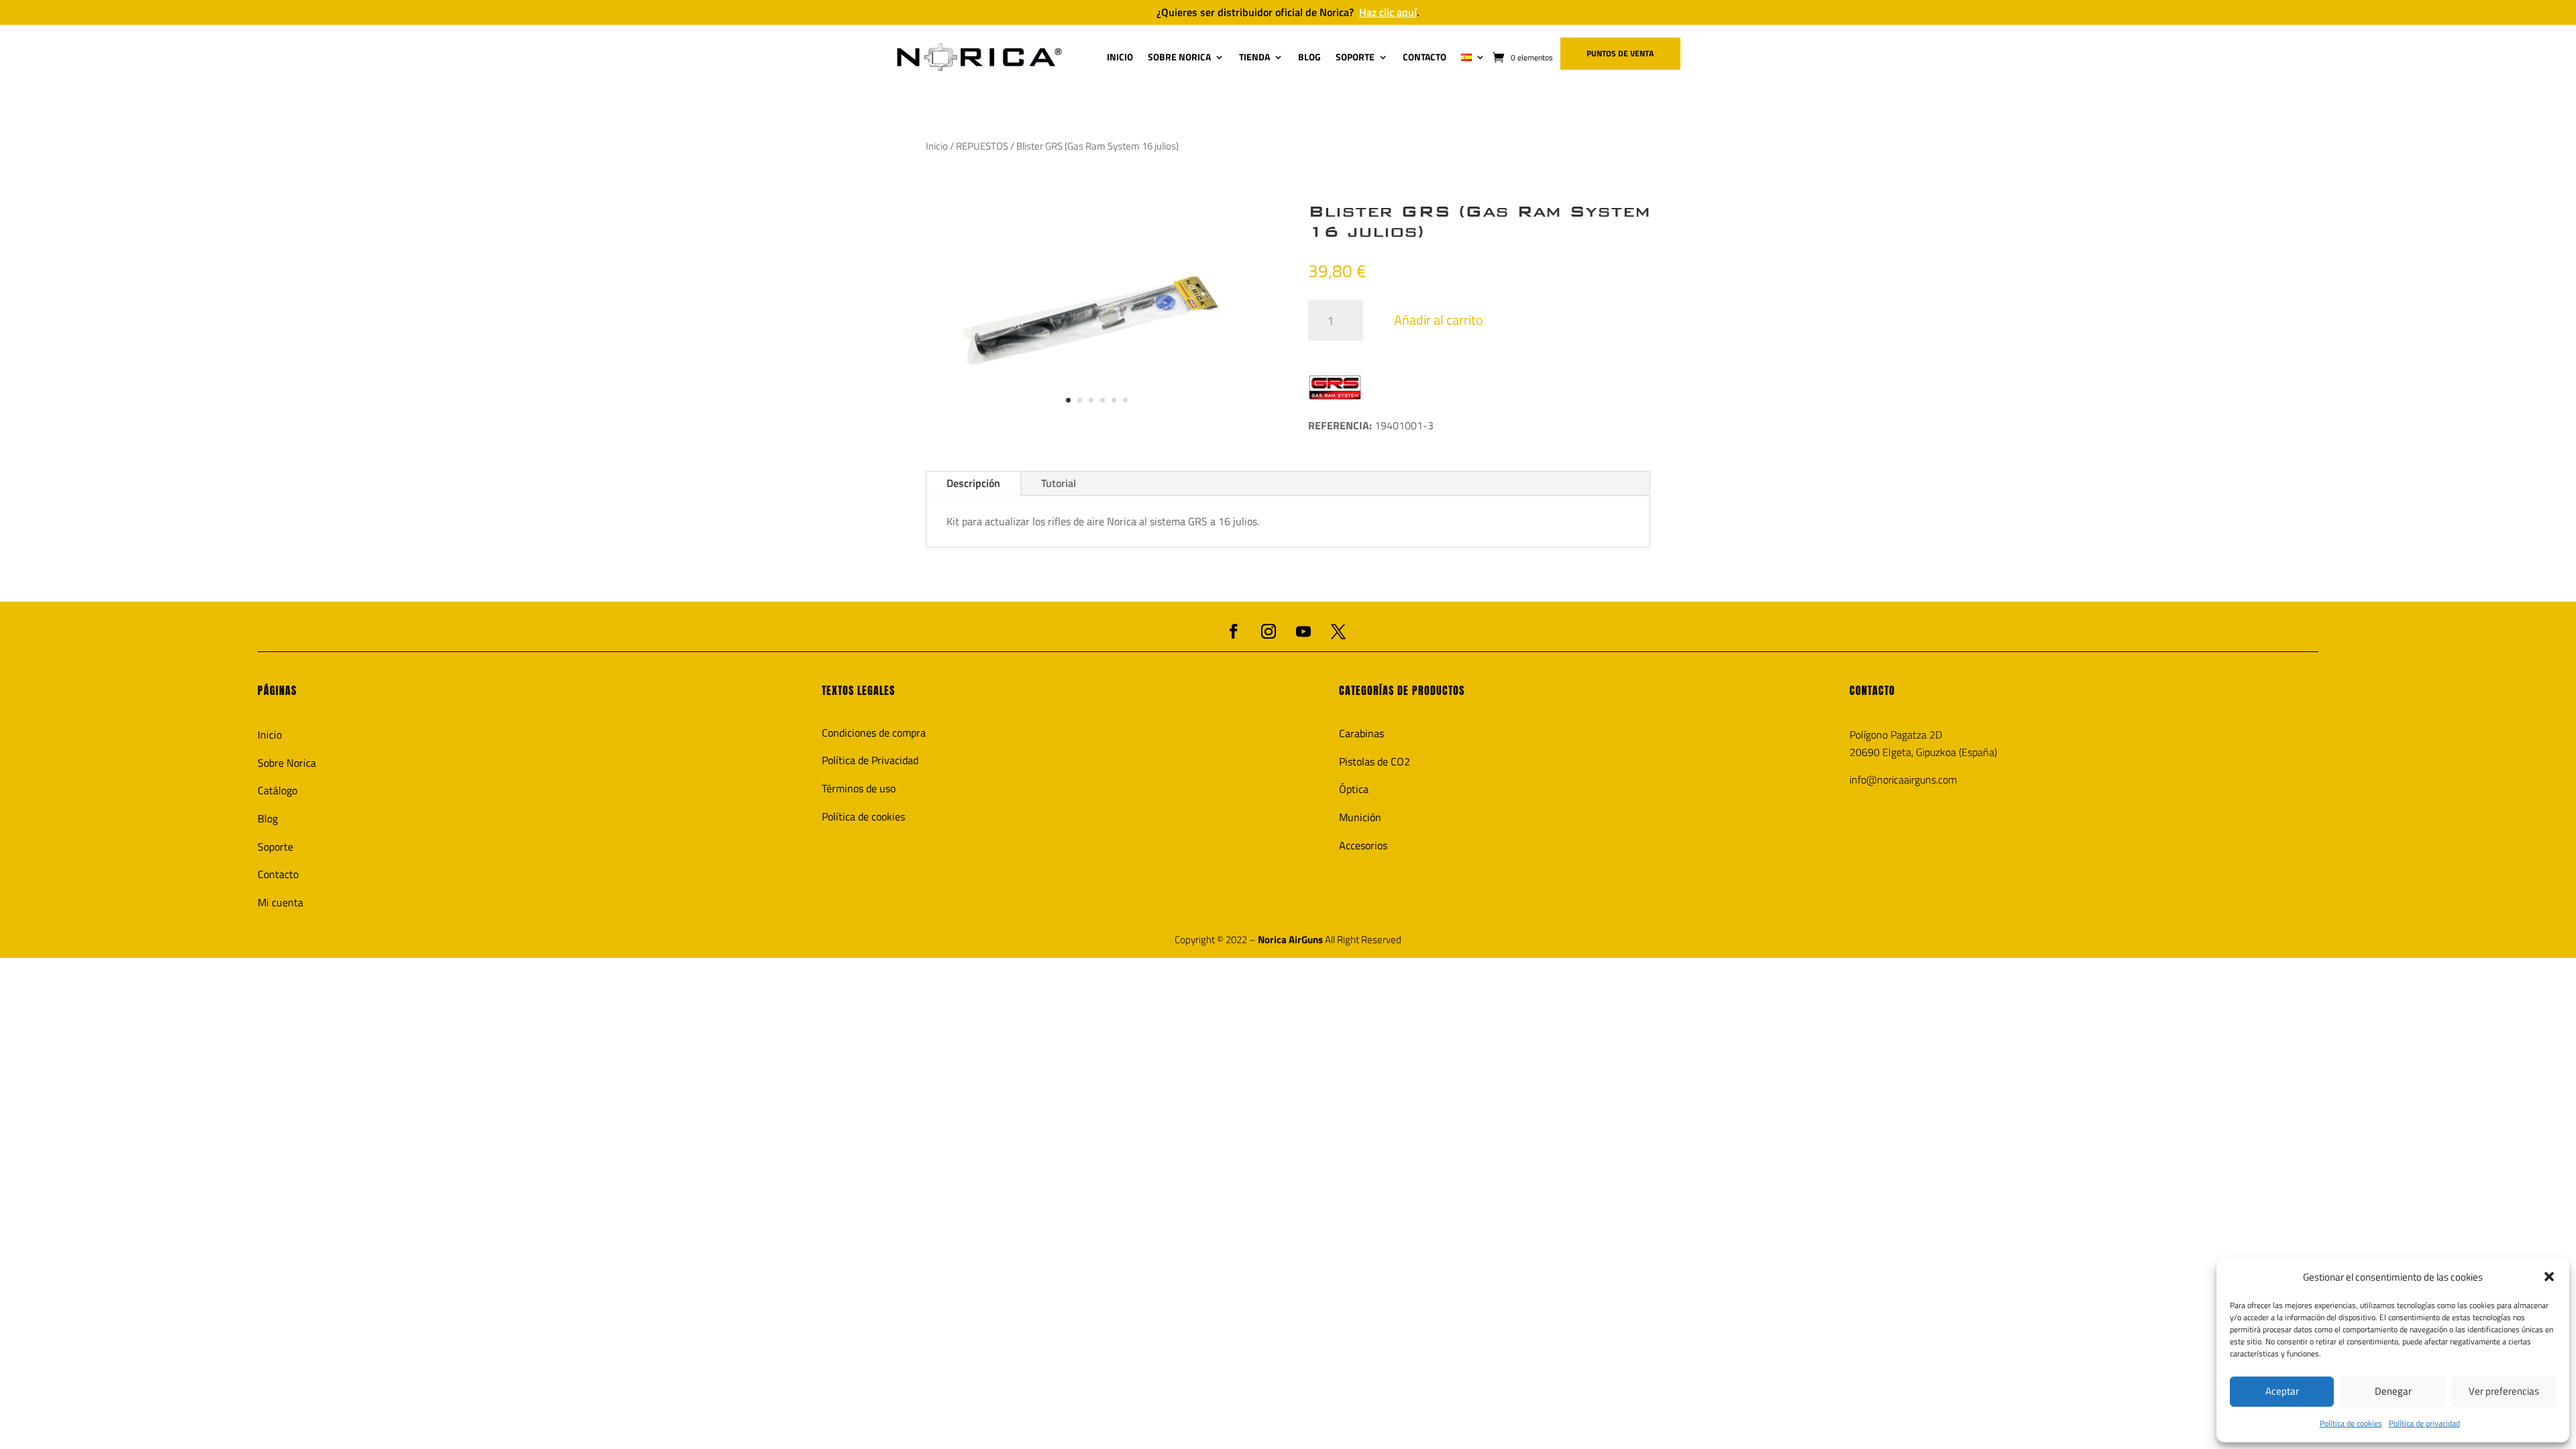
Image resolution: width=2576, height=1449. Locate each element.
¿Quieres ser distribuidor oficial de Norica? (1288, 12)
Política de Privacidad (870, 760)
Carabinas (1361, 733)
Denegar (2393, 1391)
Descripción (973, 483)
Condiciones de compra (874, 733)
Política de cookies (2351, 1423)
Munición (1360, 817)
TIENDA (1254, 57)
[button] (2549, 1277)
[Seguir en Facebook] (1234, 631)
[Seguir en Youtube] (1303, 631)
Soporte (275, 847)
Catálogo (277, 790)
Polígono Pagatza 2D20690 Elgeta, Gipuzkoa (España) (1923, 743)
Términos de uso (859, 788)
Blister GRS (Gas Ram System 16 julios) (1479, 221)
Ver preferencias (2504, 1391)
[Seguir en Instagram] (1269, 631)
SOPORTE (1355, 57)
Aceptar (2282, 1391)
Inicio (937, 146)
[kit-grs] (1097, 425)
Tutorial (1059, 483)
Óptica (1354, 789)
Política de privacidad (2424, 1423)
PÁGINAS (277, 690)
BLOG (1309, 57)
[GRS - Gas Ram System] (1335, 387)
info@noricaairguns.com (1903, 780)
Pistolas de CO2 (1375, 761)
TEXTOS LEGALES (858, 690)
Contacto (278, 874)
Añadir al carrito (1439, 320)
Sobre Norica (287, 763)
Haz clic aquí (1388, 12)
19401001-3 (1371, 425)
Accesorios (1363, 845)
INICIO (1120, 57)
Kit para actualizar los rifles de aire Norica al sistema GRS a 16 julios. (1103, 521)
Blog (268, 818)
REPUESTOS (982, 146)
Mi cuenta (280, 902)
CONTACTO (1425, 57)
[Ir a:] (979, 57)
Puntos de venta (1620, 53)
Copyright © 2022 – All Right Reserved (1288, 940)
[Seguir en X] (1338, 631)
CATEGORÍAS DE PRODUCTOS (1402, 690)
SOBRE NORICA (1179, 57)
